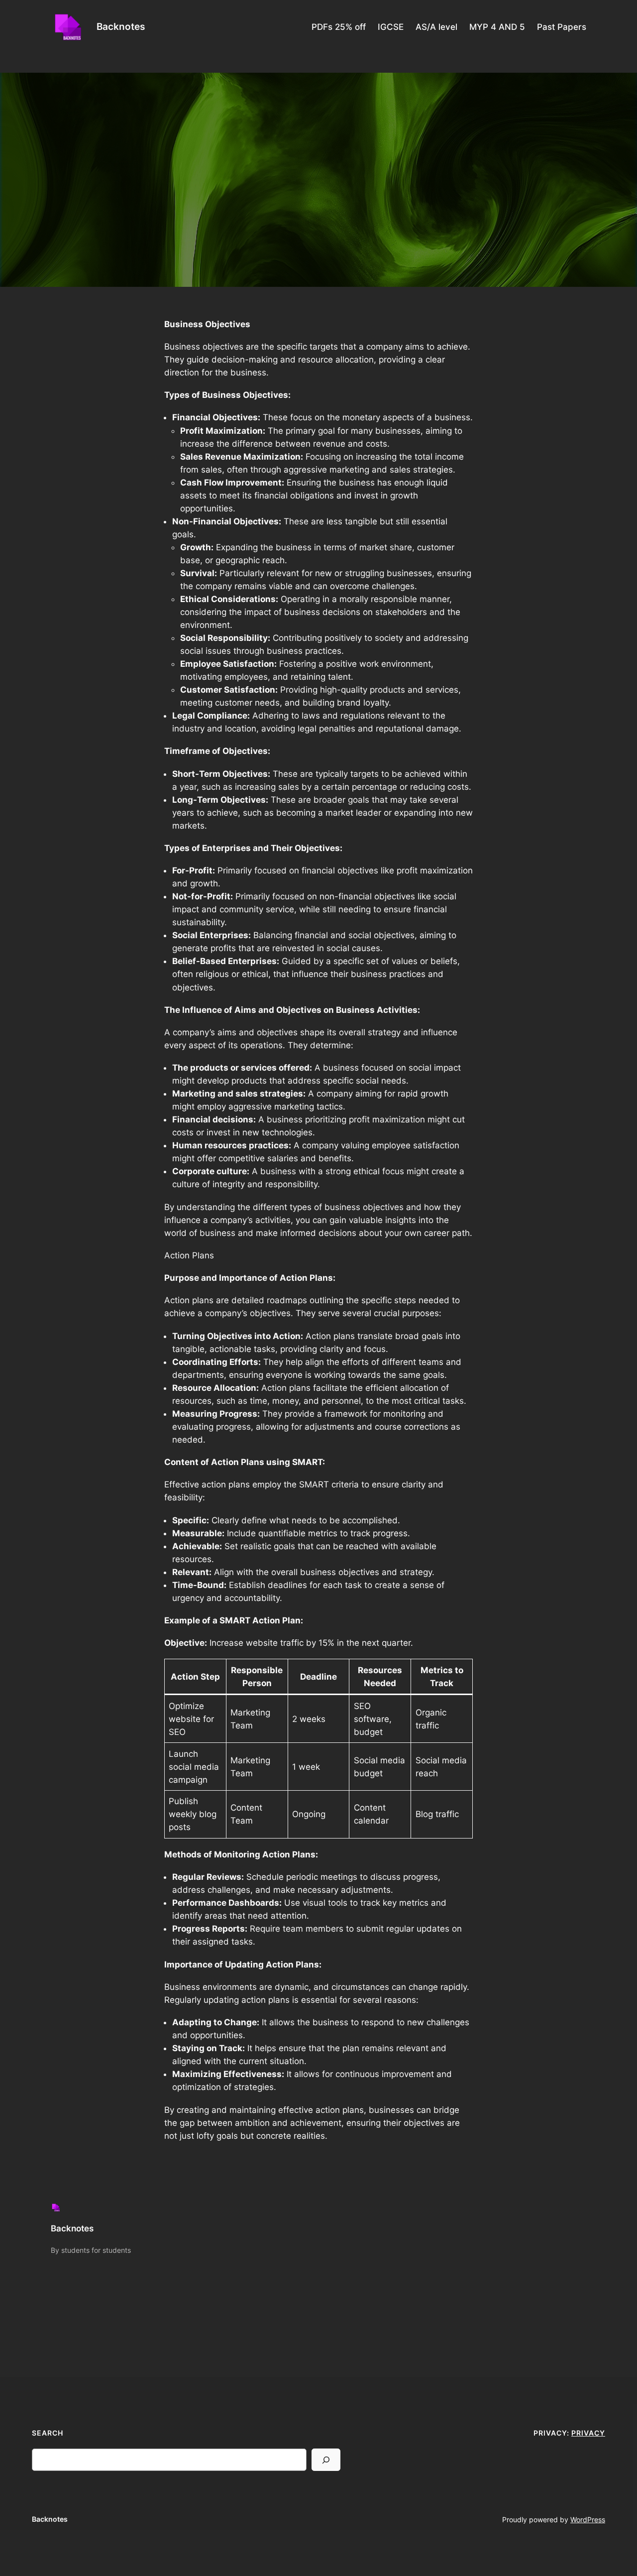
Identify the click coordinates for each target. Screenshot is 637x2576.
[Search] (326, 2460)
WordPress (588, 2519)
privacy (588, 2433)
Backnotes (121, 26)
